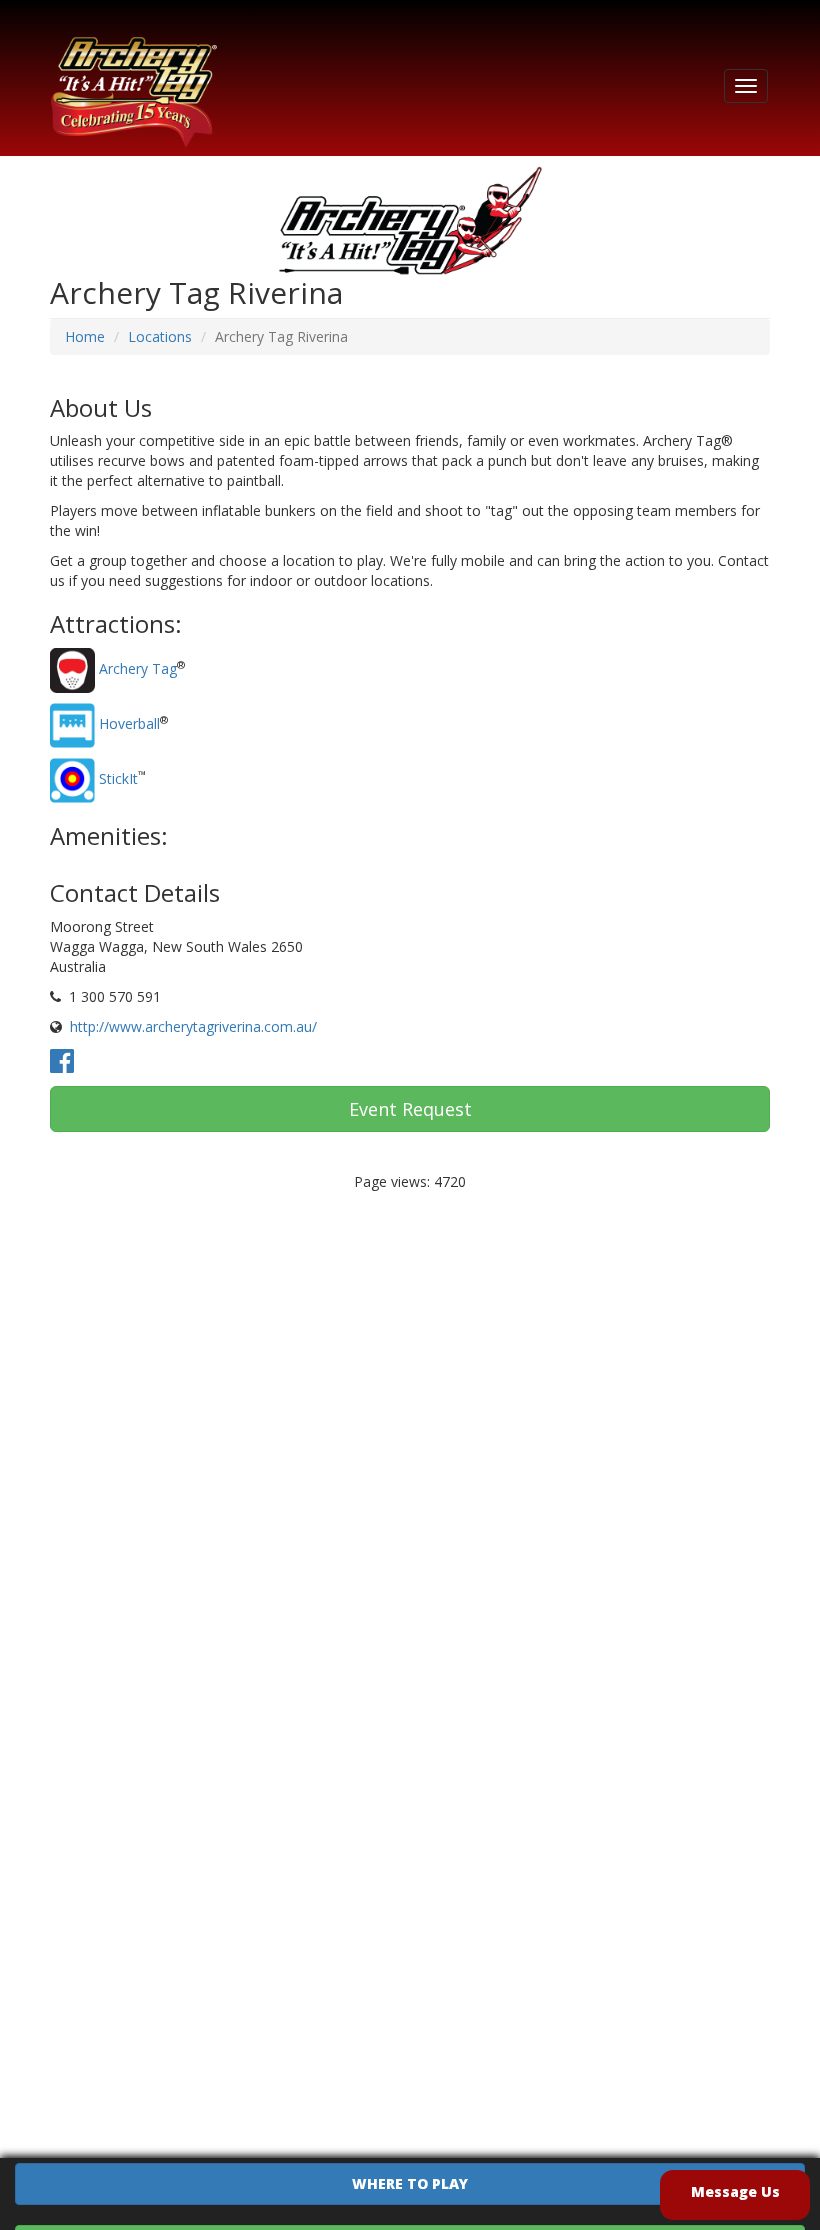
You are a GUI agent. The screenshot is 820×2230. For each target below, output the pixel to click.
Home (85, 336)
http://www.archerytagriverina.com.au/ (193, 1026)
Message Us (735, 2191)
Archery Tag (138, 668)
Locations (160, 336)
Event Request (410, 1109)
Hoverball (129, 723)
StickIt (118, 778)
